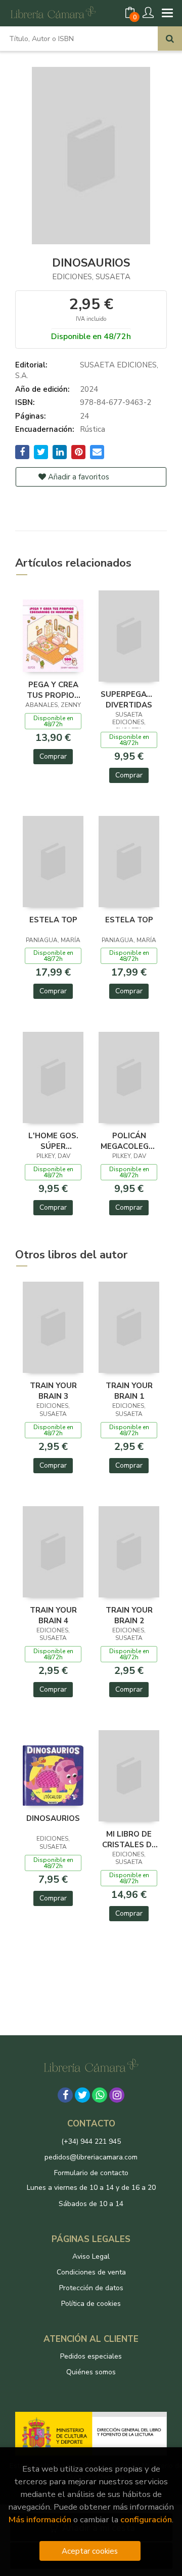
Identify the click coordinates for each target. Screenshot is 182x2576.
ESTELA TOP (53, 920)
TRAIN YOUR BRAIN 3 (53, 1391)
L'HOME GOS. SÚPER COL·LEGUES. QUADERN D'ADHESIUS (53, 1141)
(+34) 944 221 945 (91, 2141)
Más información (40, 2519)
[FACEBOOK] (65, 2095)
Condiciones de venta (91, 2272)
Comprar (53, 756)
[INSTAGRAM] (117, 2095)
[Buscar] (170, 39)
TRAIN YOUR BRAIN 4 (53, 1615)
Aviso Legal (91, 2256)
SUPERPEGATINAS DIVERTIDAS (129, 699)
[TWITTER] (82, 2095)
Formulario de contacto (91, 2173)
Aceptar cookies (90, 2551)
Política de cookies (91, 2304)
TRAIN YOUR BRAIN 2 (129, 1615)
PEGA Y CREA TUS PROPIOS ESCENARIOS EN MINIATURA (53, 690)
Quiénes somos (91, 2372)
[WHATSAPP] (100, 2095)
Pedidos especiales (91, 2356)
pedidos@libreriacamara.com (91, 2157)
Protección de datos (91, 2288)
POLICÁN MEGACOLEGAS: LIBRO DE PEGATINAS (129, 1141)
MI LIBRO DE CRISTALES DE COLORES (129, 1839)
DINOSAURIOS (53, 1818)
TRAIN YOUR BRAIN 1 (129, 1391)
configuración (146, 2519)
